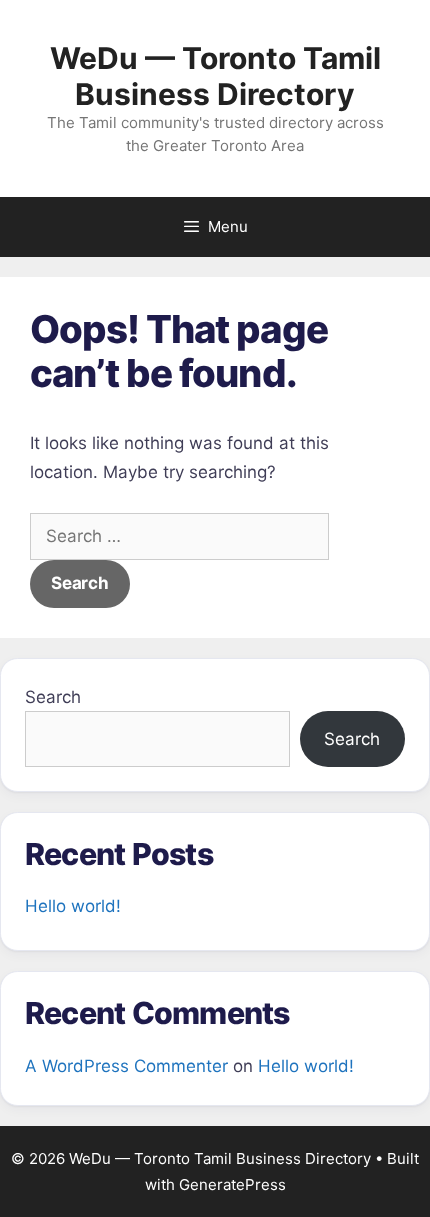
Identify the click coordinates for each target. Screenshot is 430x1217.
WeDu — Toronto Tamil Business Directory (215, 76)
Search (53, 697)
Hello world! (73, 906)
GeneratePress (232, 1184)
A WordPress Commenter (126, 1066)
